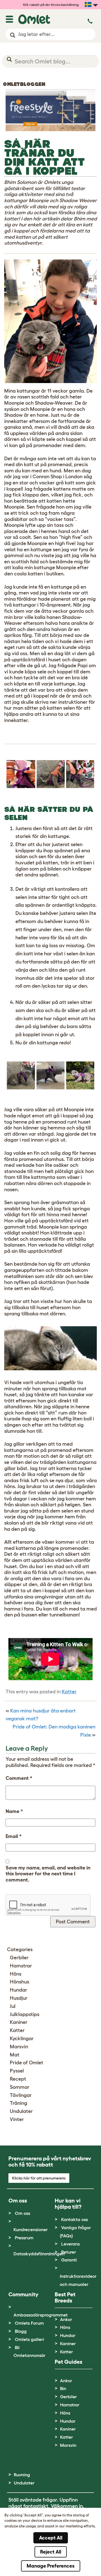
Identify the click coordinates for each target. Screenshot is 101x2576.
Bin (63, 2388)
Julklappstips (25, 2014)
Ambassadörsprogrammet (41, 2315)
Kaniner (19, 2022)
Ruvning (22, 2475)
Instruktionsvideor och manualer (78, 2280)
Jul (13, 2006)
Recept (18, 2079)
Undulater (21, 2111)
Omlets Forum (29, 2323)
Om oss (22, 2213)
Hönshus (19, 1982)
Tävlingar (21, 2095)
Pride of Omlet (27, 2063)
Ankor (66, 2319)
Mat (15, 2055)
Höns (16, 1974)
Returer (69, 2252)
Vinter (17, 2119)
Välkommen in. (67, 2506)
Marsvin (19, 2047)
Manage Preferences (51, 2566)
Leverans (70, 2244)
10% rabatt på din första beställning (51, 5)
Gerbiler (19, 1958)
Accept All (51, 2538)
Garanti (69, 2260)
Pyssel (17, 2071)
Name (14, 1811)
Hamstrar (21, 1966)
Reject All (51, 2552)
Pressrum (24, 2238)
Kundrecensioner (31, 2229)
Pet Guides (68, 2362)
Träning (19, 2103)
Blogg (21, 2331)
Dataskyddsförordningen (39, 2254)
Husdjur (19, 1998)
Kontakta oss (74, 2219)
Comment (19, 1778)
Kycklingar (22, 2039)
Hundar (19, 1990)
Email (14, 1836)
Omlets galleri (29, 2339)
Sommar (20, 2087)
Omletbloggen (24, 84)
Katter (69, 1692)
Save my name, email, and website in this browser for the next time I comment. (48, 1874)
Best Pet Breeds (65, 2297)
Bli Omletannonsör (29, 2351)
